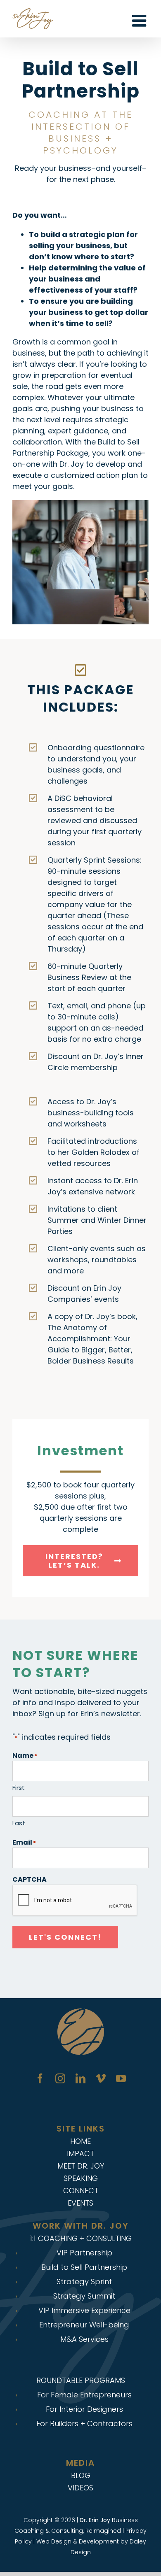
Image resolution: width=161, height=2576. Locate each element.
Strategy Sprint (84, 2282)
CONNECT (81, 2191)
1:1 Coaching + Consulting (81, 2238)
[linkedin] (80, 2078)
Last (19, 1823)
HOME (80, 2141)
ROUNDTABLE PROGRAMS (81, 2380)
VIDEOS (80, 2488)
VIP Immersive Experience (84, 2311)
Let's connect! (65, 1937)
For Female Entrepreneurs (84, 2395)
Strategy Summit (84, 2296)
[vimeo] (101, 2078)
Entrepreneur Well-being (84, 2325)
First (19, 1788)
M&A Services (84, 2339)
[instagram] (60, 2078)
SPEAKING (81, 2178)
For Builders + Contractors (84, 2424)
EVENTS (80, 2203)
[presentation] (75, 1901)
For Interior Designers (84, 2409)
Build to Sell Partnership (84, 2267)
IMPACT (80, 2154)
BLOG (81, 2475)
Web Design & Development (78, 2541)
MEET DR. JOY (81, 2166)
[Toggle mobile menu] (140, 21)
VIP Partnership (84, 2253)
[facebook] (40, 2078)
